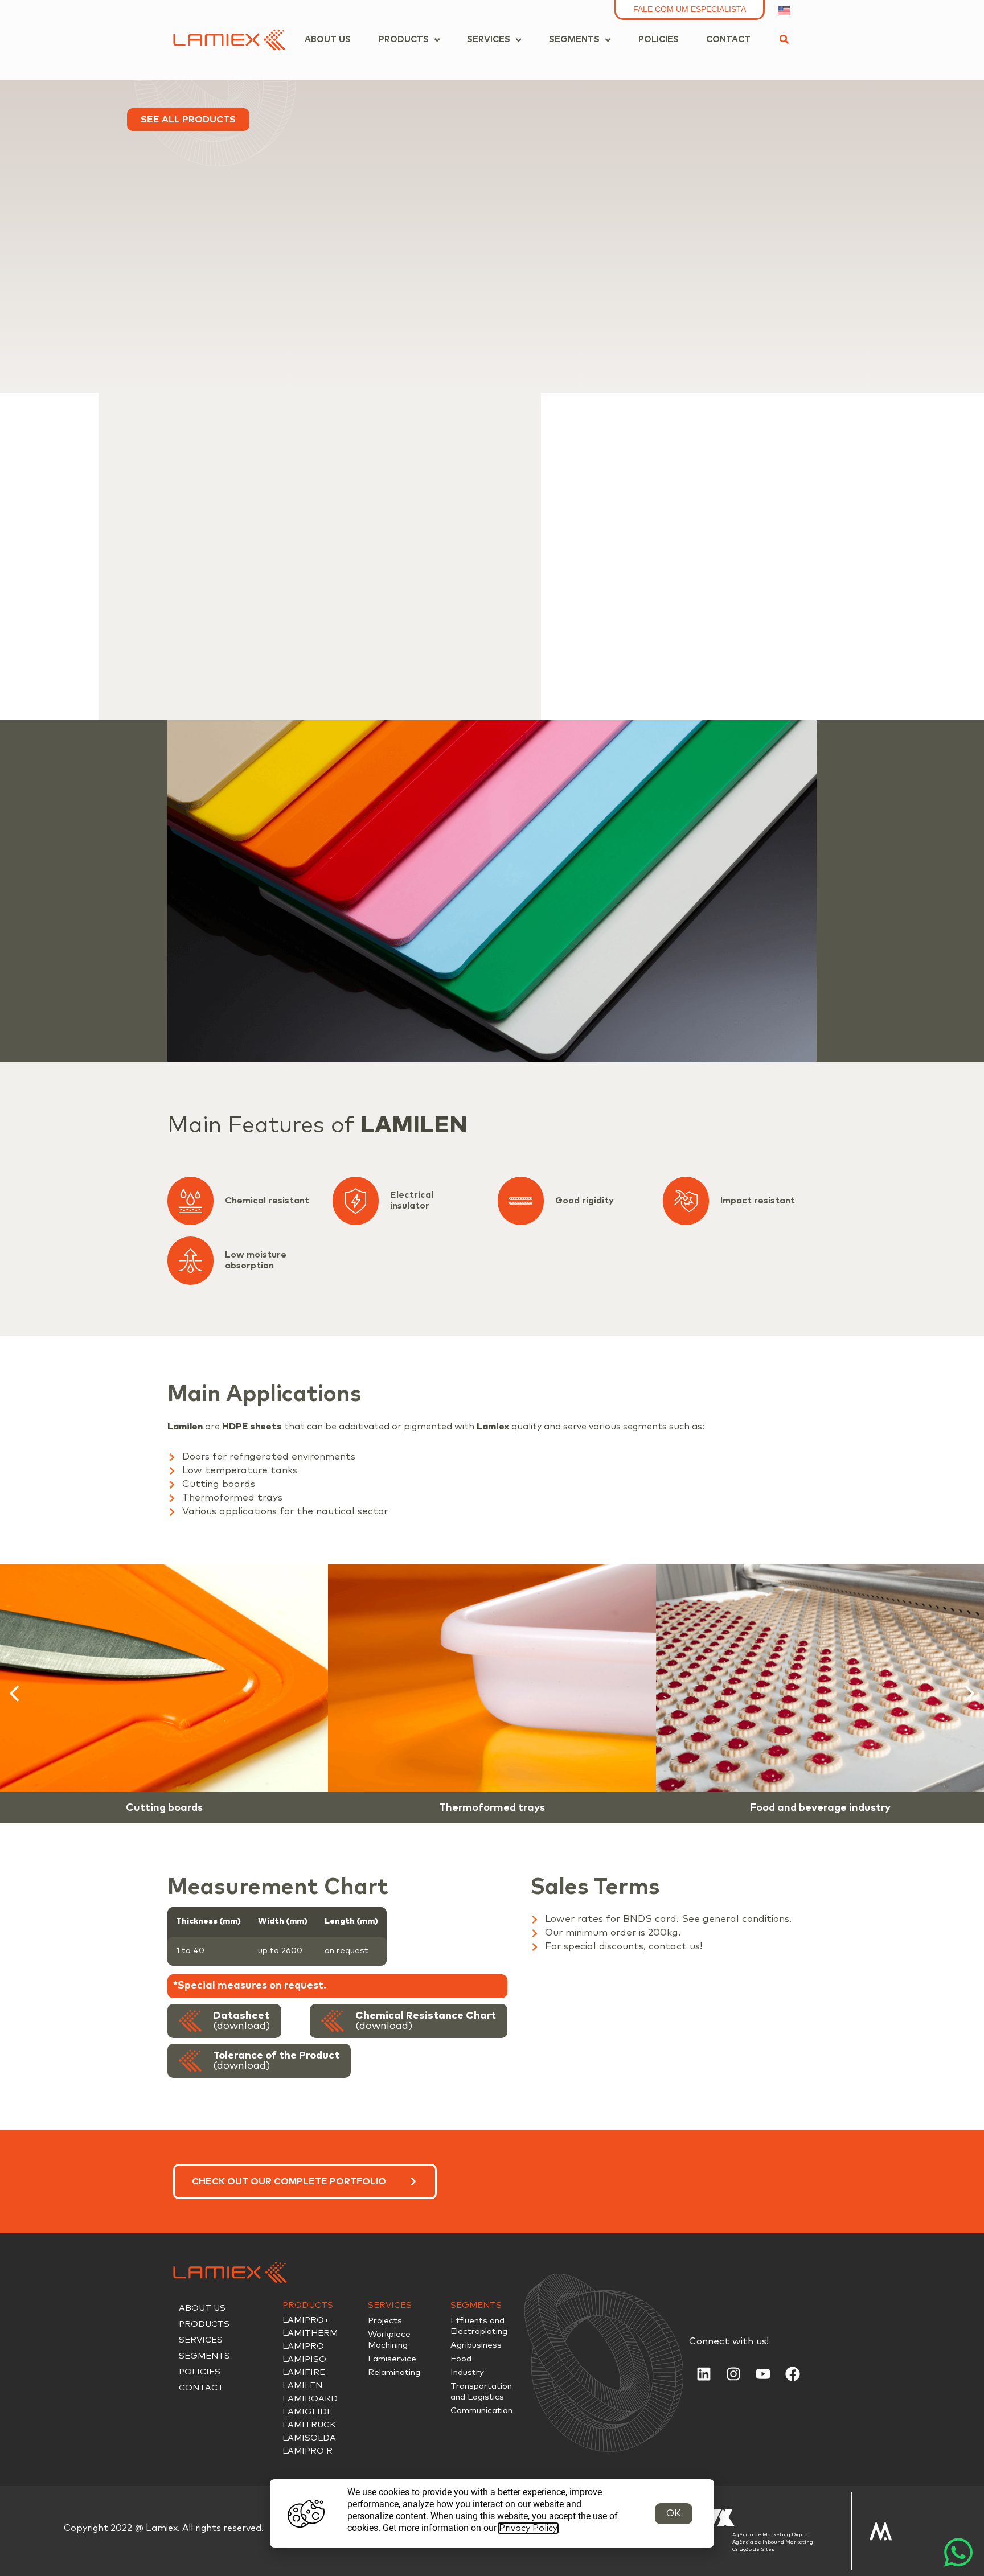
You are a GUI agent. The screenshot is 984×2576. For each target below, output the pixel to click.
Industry (467, 2372)
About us (202, 2308)
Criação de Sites (753, 2550)
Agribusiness (476, 2345)
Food (461, 2359)
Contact (201, 2388)
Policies (200, 2372)
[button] (784, 39)
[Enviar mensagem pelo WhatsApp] (958, 2550)
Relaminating (394, 2372)
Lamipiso (304, 2359)
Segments (204, 2356)
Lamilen (302, 2386)
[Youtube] (763, 2374)
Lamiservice (392, 2359)
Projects (385, 2321)
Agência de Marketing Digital (771, 2535)
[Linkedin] (704, 2374)
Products (204, 2324)
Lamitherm (310, 2333)
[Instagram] (733, 2374)
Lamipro (303, 2346)
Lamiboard (310, 2399)
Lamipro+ (306, 2320)
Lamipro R (307, 2451)
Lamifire (304, 2372)
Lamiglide (307, 2412)
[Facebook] (793, 2374)
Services (201, 2340)
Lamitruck (309, 2425)
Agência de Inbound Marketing (773, 2542)
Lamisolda (309, 2438)
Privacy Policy (528, 2528)
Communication (481, 2411)
